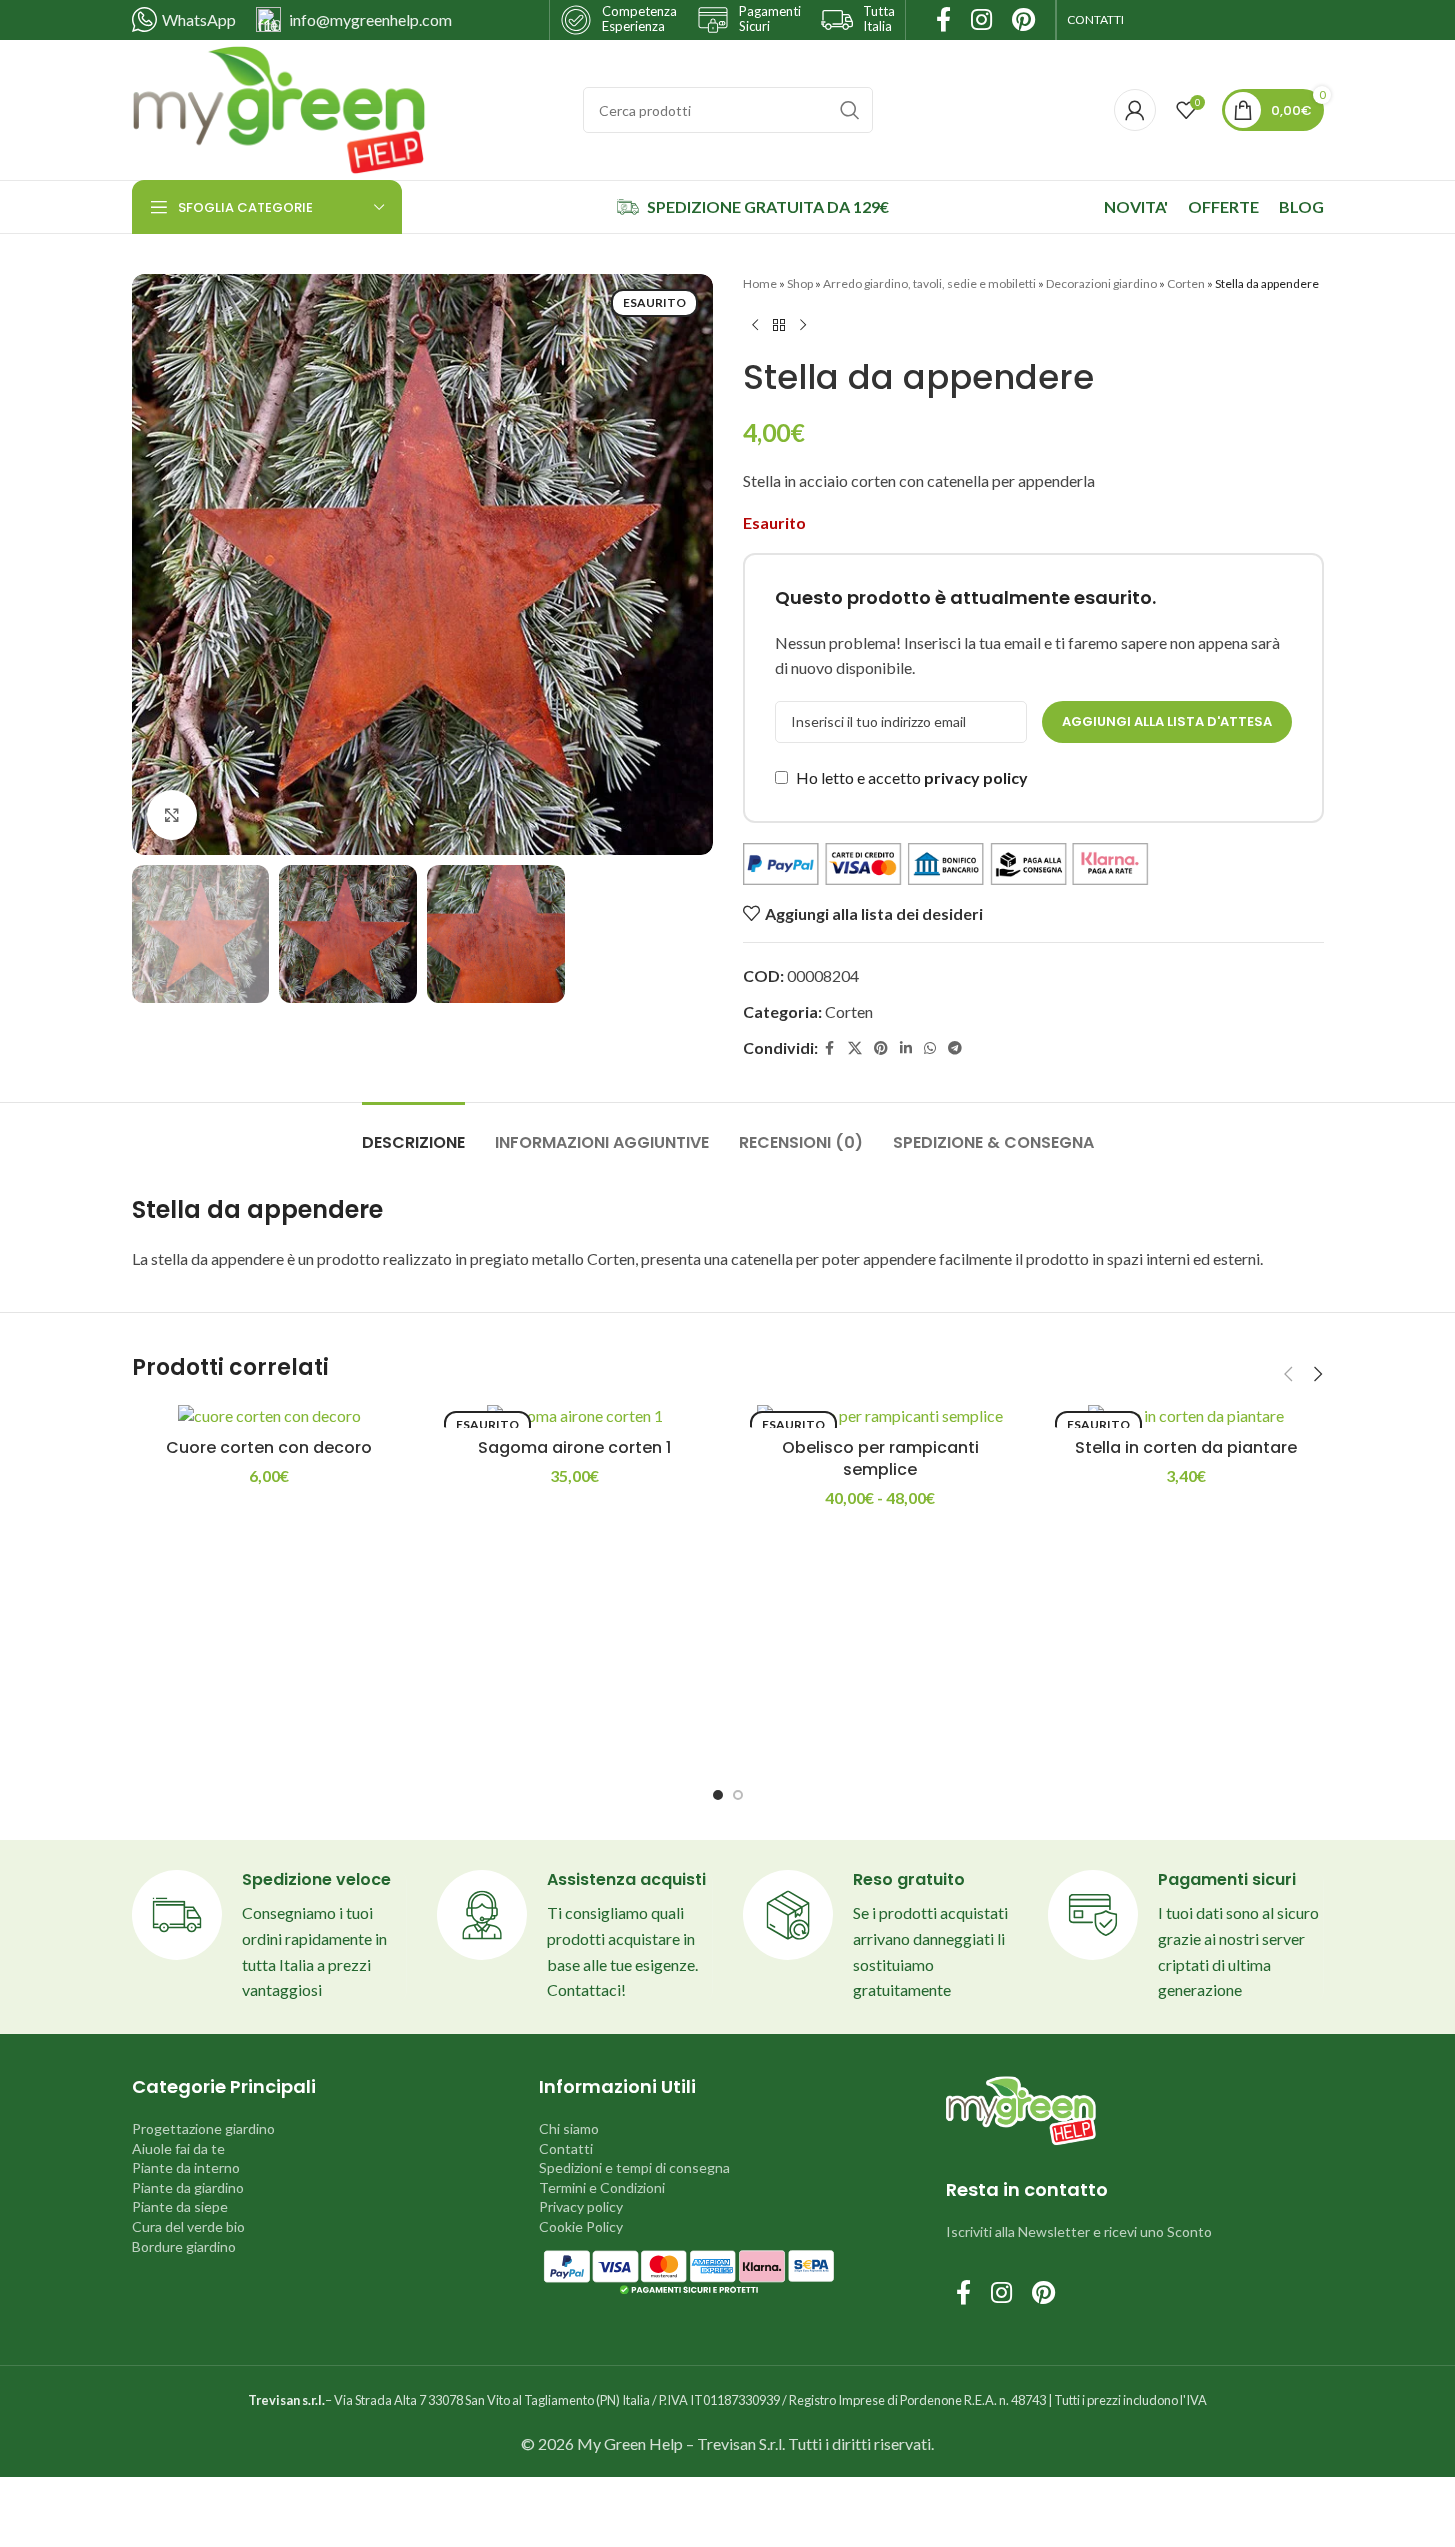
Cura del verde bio (188, 2226)
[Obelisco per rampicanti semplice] (881, 1416)
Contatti (566, 2148)
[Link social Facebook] (830, 1048)
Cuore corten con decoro (269, 1447)
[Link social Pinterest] (881, 1048)
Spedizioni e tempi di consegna (634, 2167)
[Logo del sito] (279, 107)
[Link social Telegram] (955, 1048)
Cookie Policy (581, 2226)
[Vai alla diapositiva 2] (738, 1795)
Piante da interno (186, 2167)
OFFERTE (1223, 206)
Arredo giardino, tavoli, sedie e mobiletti (929, 283)
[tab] (413, 1132)
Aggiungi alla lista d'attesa (1167, 721)
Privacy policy (581, 2206)
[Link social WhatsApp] (930, 1048)
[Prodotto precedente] (755, 325)
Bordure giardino (184, 2246)
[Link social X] (855, 1048)
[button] (1289, 1374)
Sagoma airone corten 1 (574, 1447)
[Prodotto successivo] (803, 325)
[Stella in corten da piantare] (1186, 1416)
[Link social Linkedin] (906, 1048)
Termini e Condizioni (602, 2187)
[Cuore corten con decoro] (270, 1416)
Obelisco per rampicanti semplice (880, 1458)
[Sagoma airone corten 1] (575, 1416)
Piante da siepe (180, 2206)
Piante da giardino (188, 2187)
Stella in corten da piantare (1186, 1447)
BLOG (1301, 206)
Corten (1186, 283)
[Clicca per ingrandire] (172, 815)
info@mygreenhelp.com (370, 19)
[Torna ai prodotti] (779, 325)
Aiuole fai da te (178, 2148)
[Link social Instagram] (1001, 2293)
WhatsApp (199, 19)
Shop (800, 283)
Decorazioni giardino (1101, 283)
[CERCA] (850, 110)
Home (760, 283)
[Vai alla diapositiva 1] (718, 1795)
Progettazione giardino (203, 2128)
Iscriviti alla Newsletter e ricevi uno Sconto (1079, 2231)
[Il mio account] (1135, 110)
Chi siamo (569, 2128)
